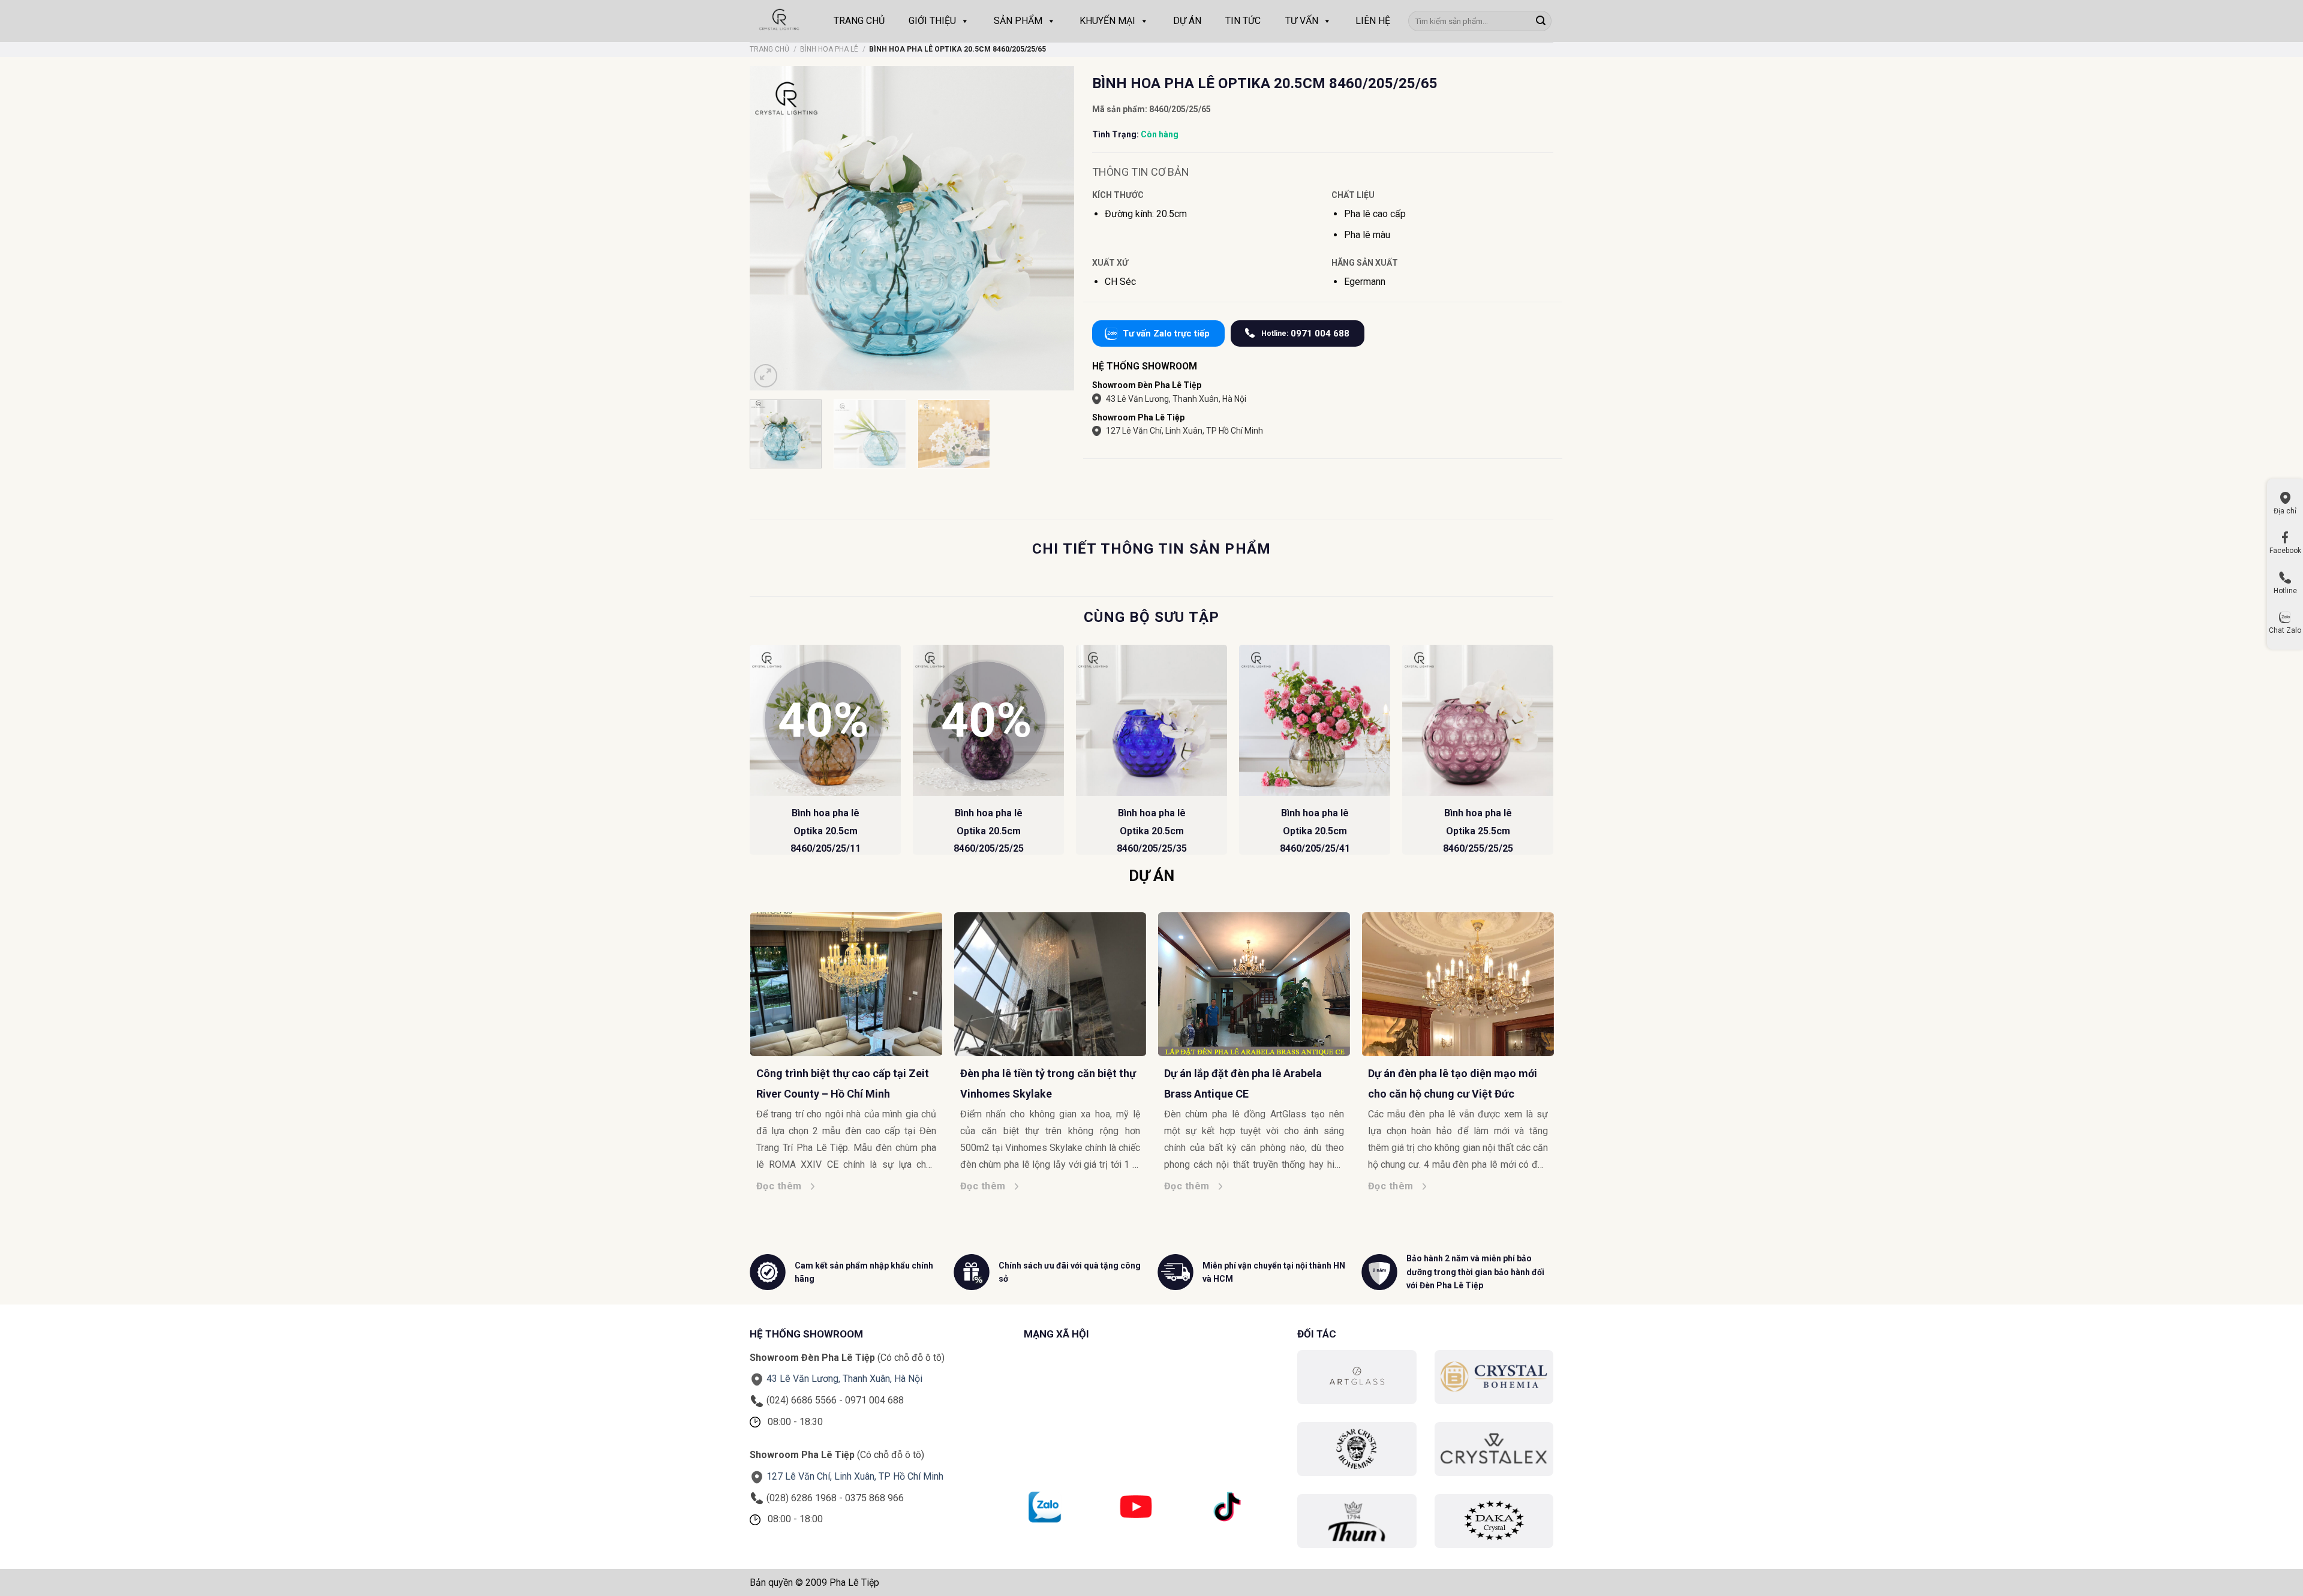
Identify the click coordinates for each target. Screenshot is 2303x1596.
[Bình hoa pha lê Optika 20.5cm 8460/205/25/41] (1315, 720)
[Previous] (750, 755)
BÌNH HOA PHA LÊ (829, 49)
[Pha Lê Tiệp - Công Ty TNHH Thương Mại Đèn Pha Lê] (780, 21)
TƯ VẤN (1302, 21)
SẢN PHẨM (1018, 21)
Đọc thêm (801, 1186)
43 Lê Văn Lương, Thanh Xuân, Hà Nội (1176, 399)
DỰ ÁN (1187, 21)
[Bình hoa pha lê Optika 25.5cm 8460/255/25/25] (1478, 720)
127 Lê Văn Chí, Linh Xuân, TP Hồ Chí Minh (1184, 431)
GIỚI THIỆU (932, 21)
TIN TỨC (1243, 21)
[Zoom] (766, 376)
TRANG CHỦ (859, 21)
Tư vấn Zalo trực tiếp (1166, 333)
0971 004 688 (1305, 333)
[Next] (1553, 755)
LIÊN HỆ (1373, 21)
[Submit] (1541, 21)
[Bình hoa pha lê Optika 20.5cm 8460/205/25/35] (1151, 720)
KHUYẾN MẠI (1107, 21)
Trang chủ (769, 49)
